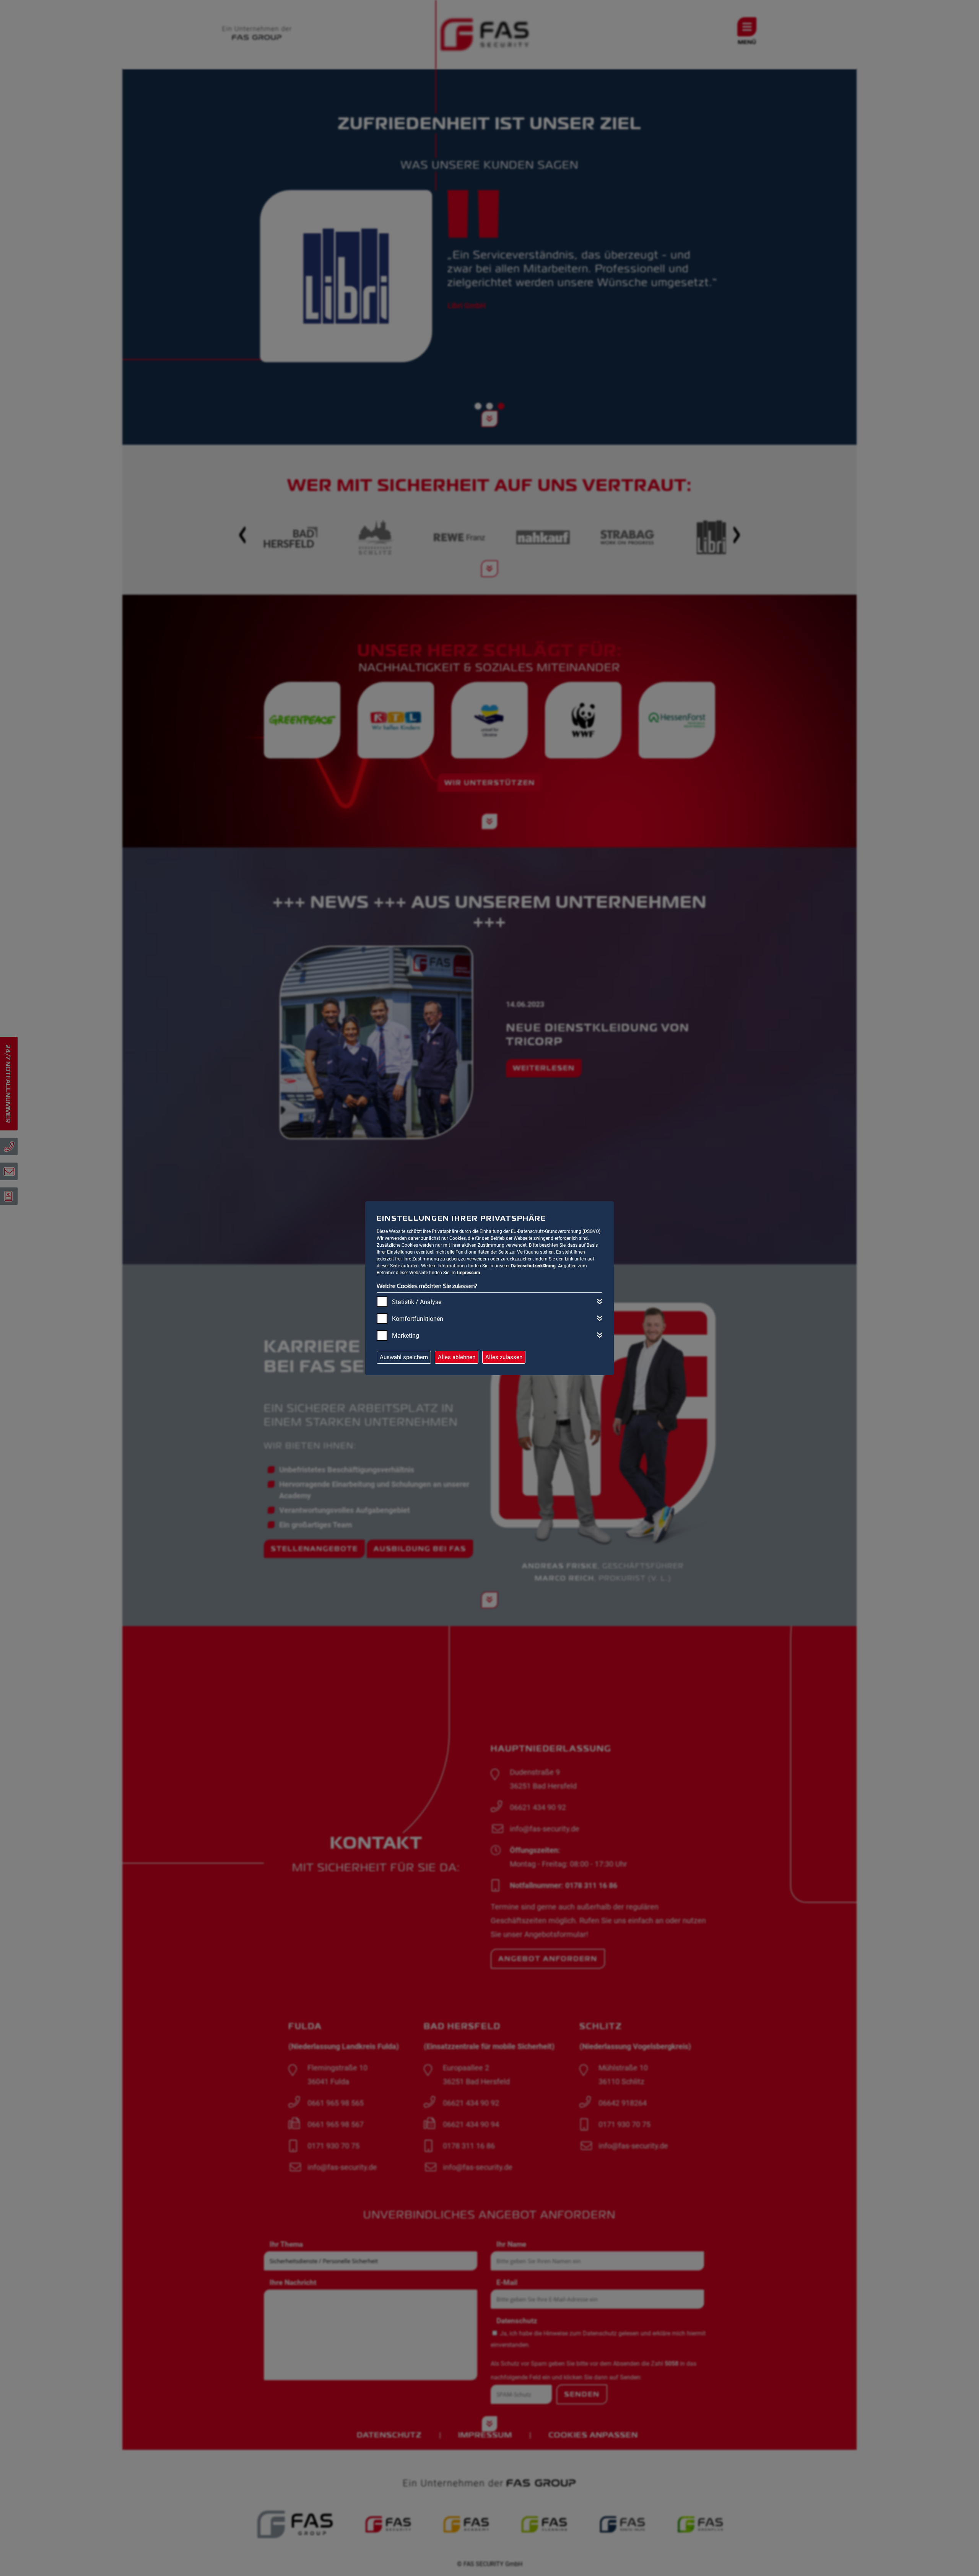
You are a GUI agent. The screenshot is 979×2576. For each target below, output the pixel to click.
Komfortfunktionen (418, 1319)
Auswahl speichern (404, 1357)
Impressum (468, 1273)
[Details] (600, 1301)
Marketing (406, 1336)
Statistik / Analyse (417, 1302)
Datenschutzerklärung (533, 1266)
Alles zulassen (504, 1357)
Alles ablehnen (457, 1357)
